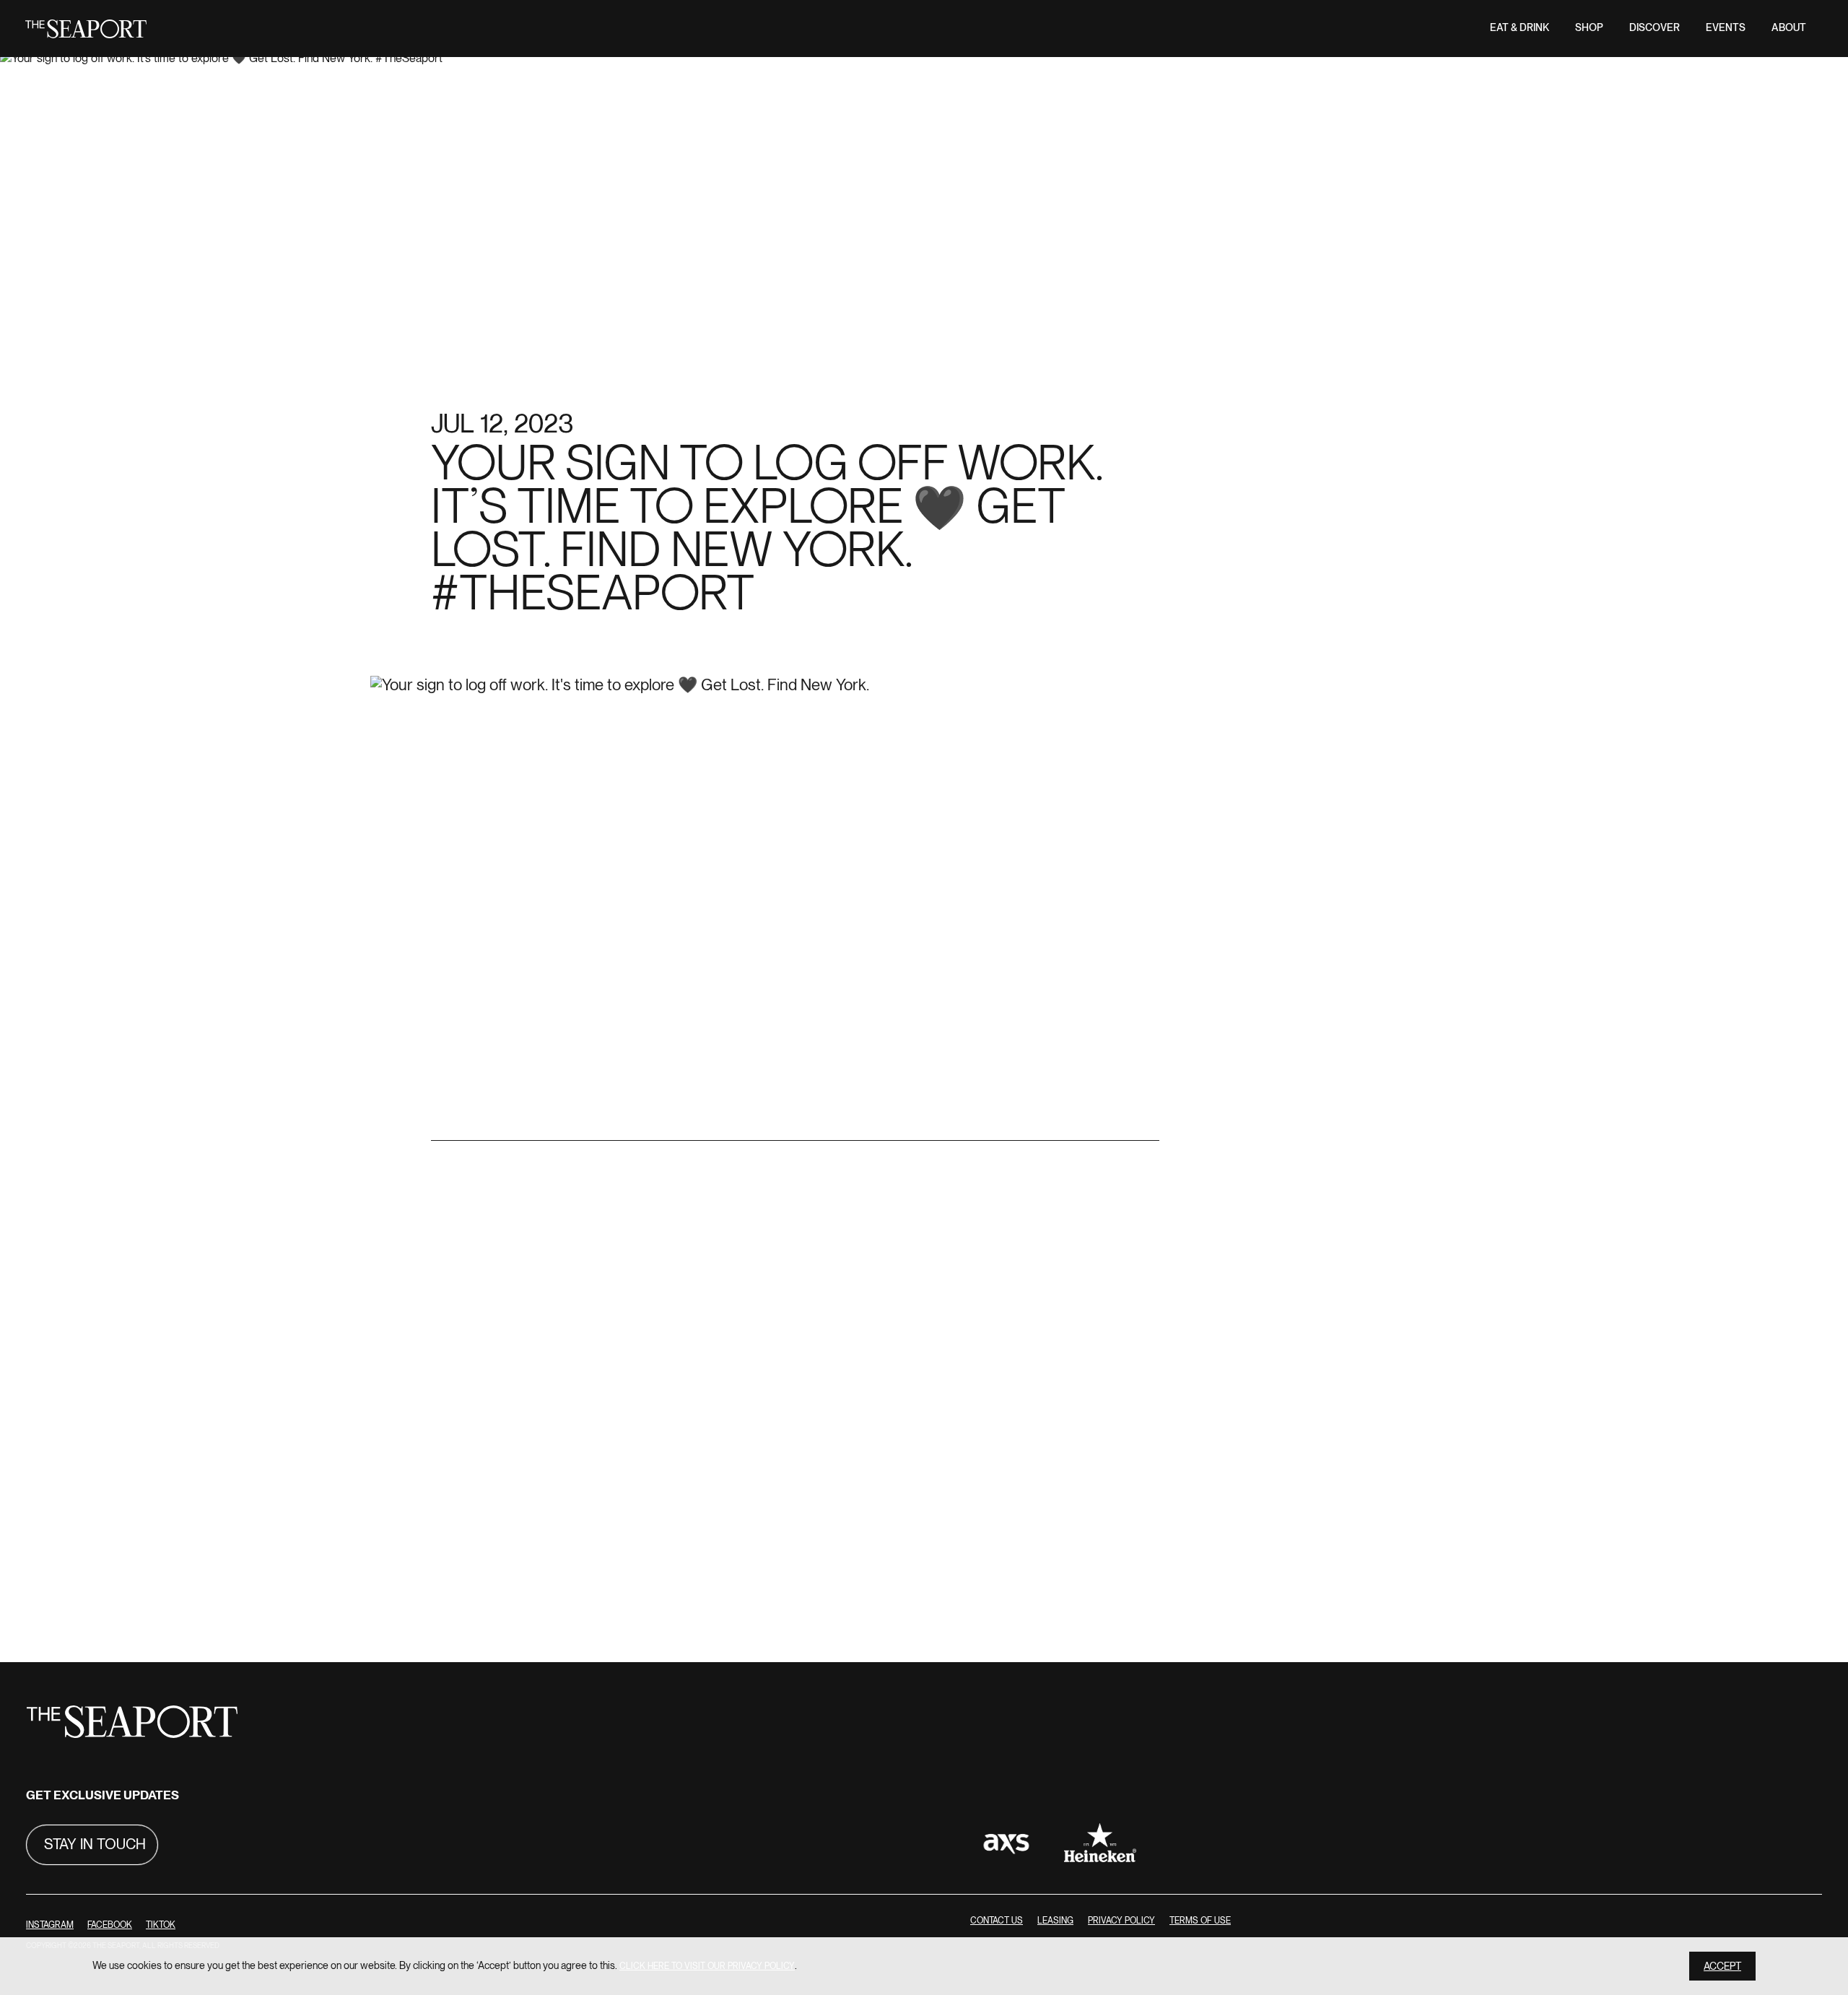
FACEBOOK (110, 1925)
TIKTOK (161, 1925)
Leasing (1055, 1921)
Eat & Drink (1520, 28)
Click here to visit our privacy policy (707, 1966)
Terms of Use (1200, 1921)
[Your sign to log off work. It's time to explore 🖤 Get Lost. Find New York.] (795, 1130)
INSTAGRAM (50, 1925)
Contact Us (997, 1921)
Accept (1722, 1966)
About (1789, 28)
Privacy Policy (1121, 1921)
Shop (1589, 28)
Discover (1655, 28)
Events (1726, 28)
